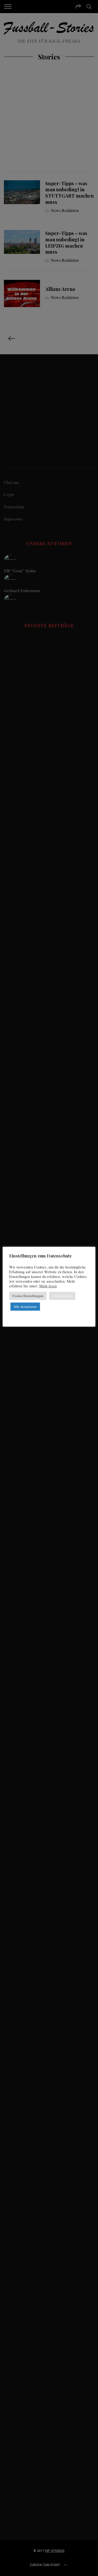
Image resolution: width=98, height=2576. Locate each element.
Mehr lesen (48, 1286)
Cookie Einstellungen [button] (28, 1296)
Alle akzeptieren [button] (25, 1306)
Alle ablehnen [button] (62, 1296)
